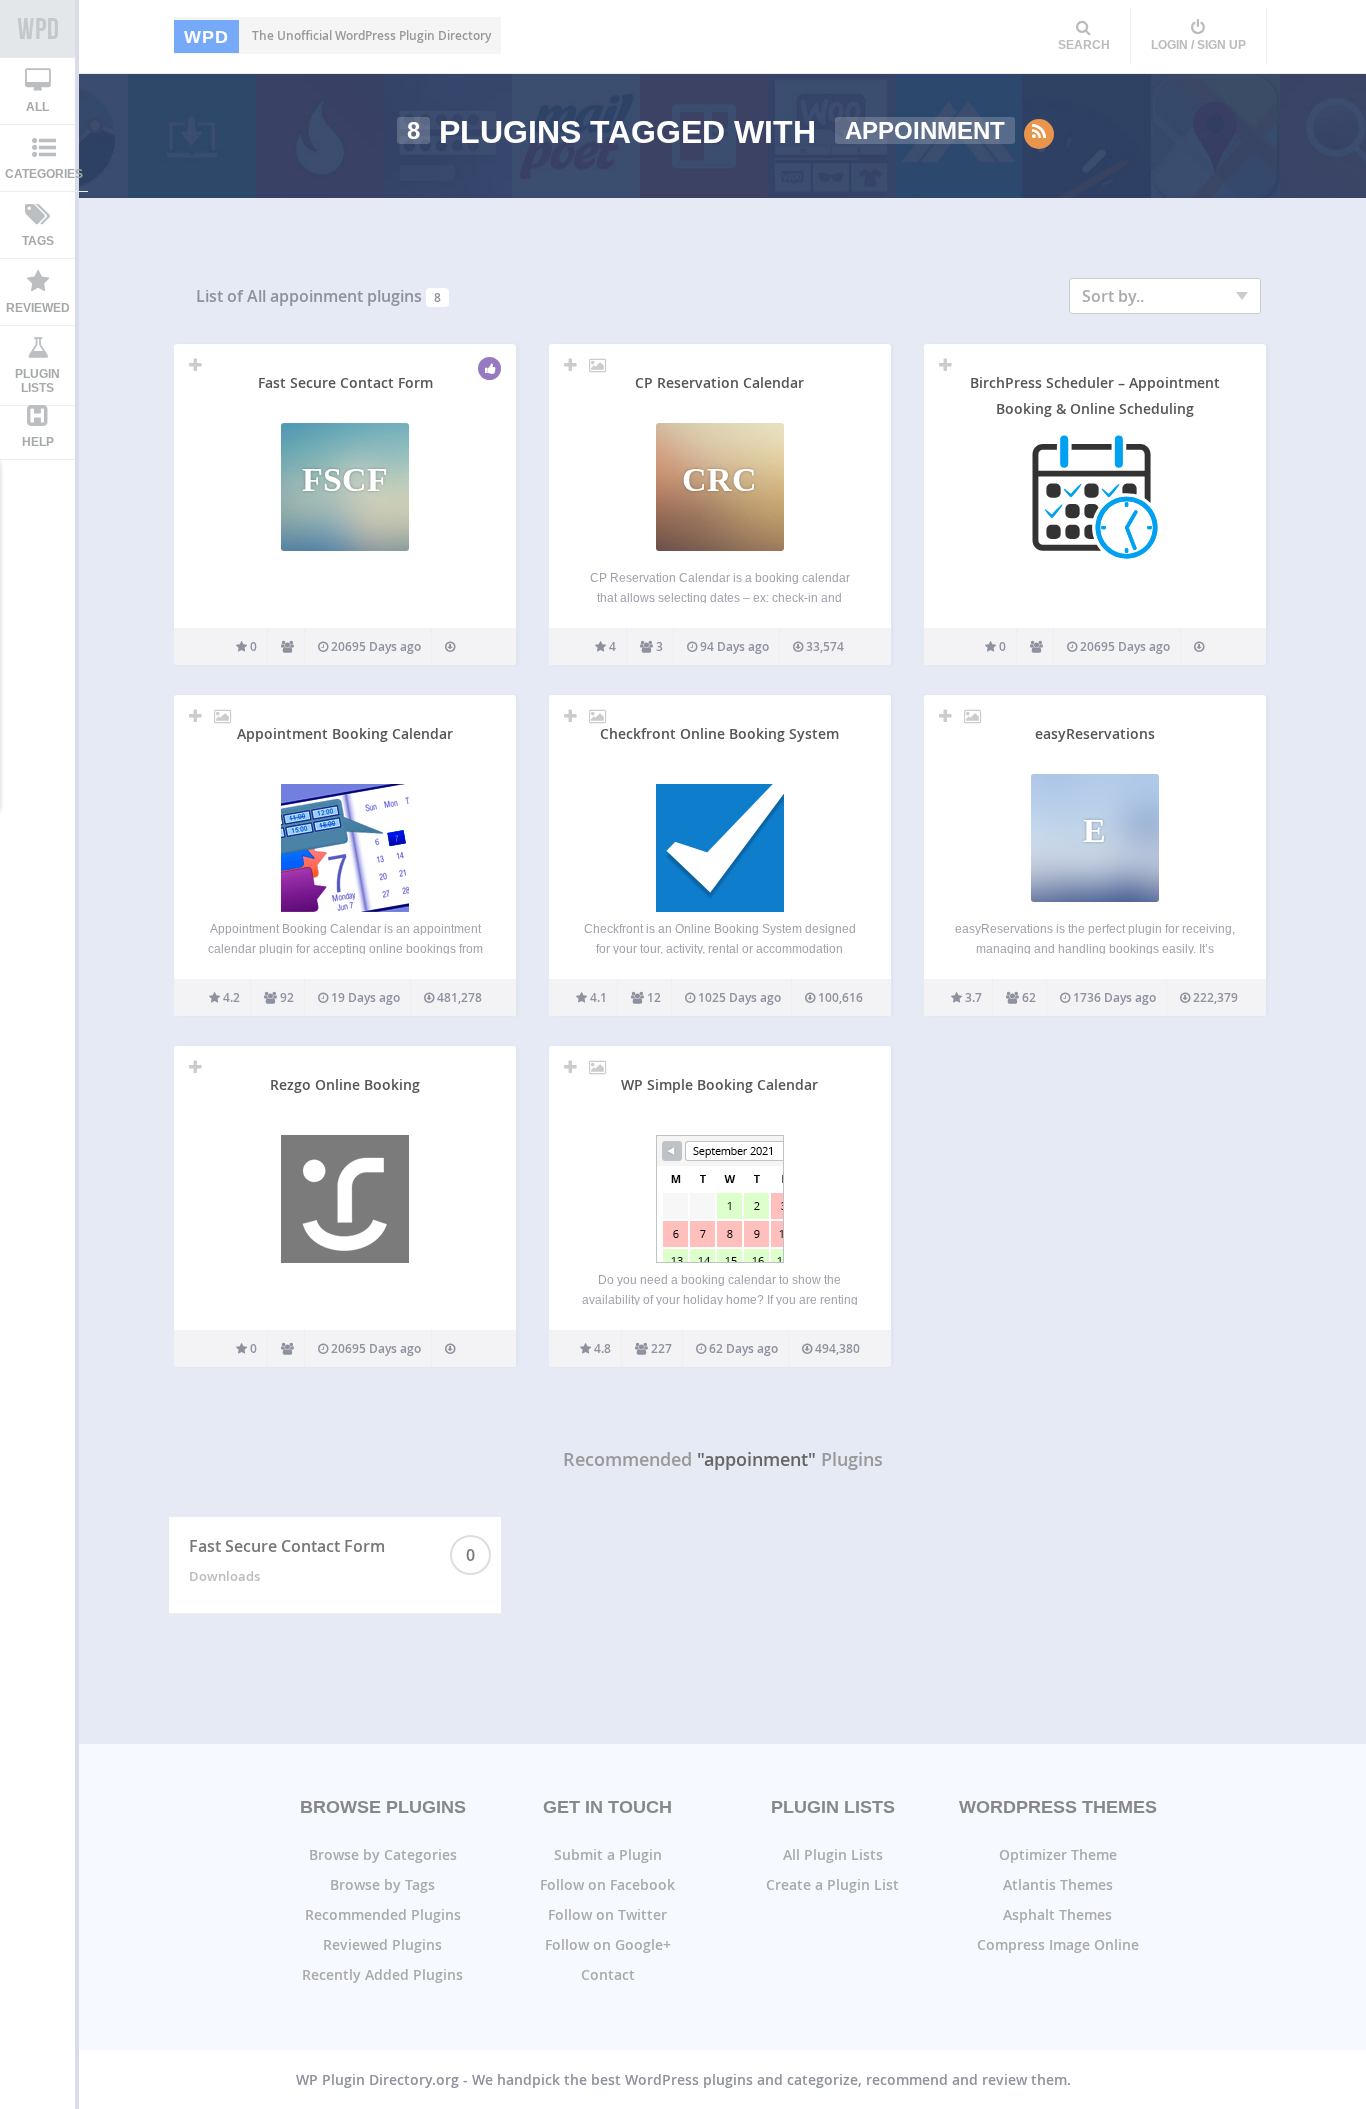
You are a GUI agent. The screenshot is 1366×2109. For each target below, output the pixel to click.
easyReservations (1095, 733)
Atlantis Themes (1058, 1884)
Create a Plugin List (832, 1884)
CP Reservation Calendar (719, 382)
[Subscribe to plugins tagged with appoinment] (1039, 134)
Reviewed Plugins (382, 1944)
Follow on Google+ (608, 1944)
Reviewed (38, 308)
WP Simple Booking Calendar (719, 1084)
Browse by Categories (383, 1854)
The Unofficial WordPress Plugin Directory (337, 36)
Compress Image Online (1058, 1944)
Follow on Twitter (607, 1914)
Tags (38, 241)
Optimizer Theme (1058, 1854)
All (37, 107)
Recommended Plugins (383, 1914)
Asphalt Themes (1057, 1914)
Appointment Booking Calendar (345, 733)
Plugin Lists (37, 381)
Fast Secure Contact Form (345, 382)
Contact (608, 1974)
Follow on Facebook (607, 1884)
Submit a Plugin (608, 1854)
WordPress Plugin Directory (37, 29)
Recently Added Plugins (382, 1974)
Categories (44, 174)
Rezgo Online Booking (345, 1084)
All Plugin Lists (833, 1854)
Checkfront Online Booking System (719, 733)
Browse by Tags (382, 1884)
